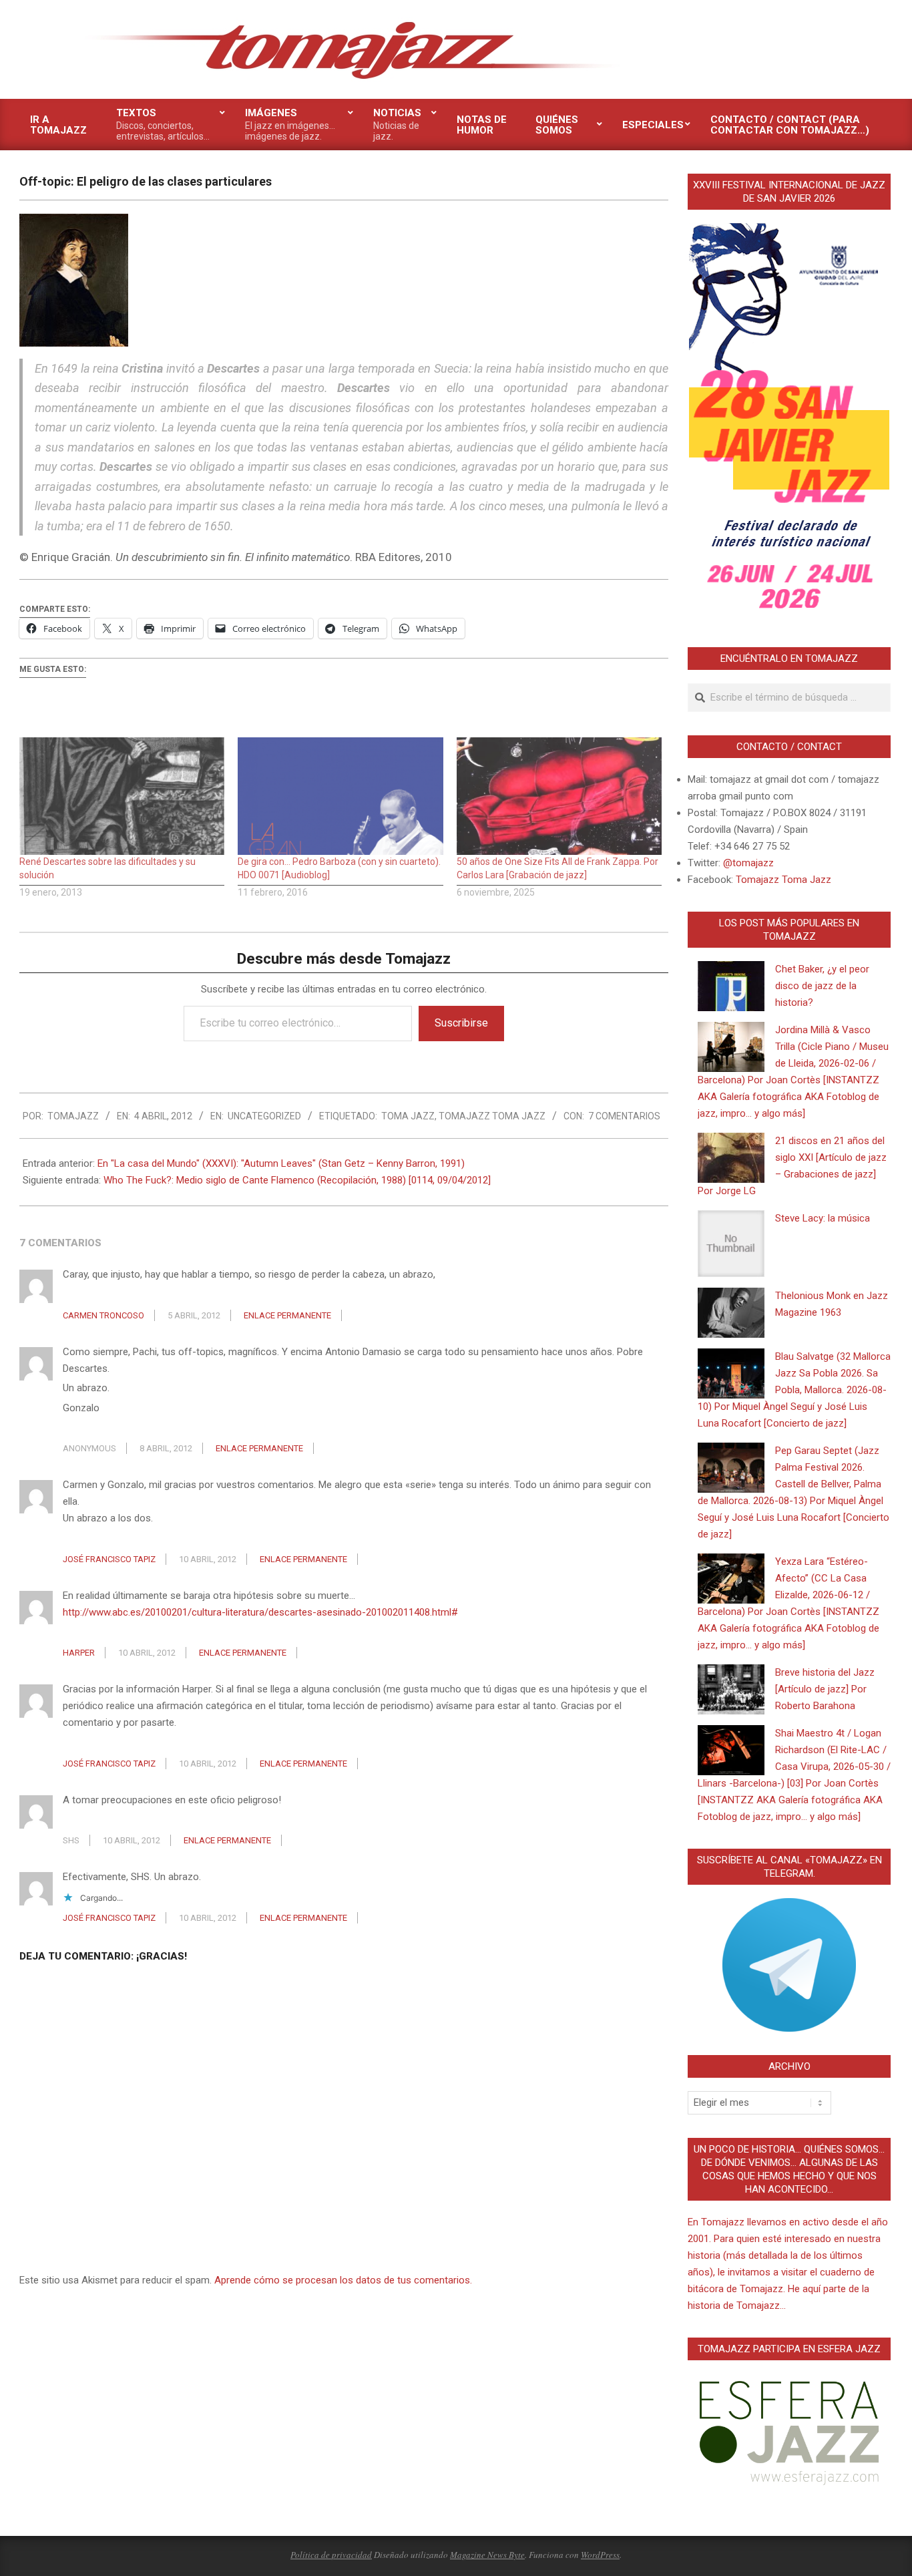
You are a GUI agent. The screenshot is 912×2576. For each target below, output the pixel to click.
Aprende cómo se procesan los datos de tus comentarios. (343, 2280)
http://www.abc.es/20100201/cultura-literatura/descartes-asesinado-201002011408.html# (260, 1612)
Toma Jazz (408, 1116)
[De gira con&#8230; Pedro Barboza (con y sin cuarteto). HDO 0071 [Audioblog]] (340, 796)
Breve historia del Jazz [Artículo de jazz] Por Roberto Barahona (825, 1689)
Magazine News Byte (487, 2555)
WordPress (600, 2555)
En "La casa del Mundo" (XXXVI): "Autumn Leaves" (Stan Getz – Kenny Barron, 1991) (281, 1163)
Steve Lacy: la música (823, 1218)
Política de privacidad (331, 2555)
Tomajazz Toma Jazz (492, 1116)
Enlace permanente (287, 1315)
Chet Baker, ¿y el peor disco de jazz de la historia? (822, 986)
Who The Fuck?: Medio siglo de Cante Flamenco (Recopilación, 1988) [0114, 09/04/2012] (297, 1180)
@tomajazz (748, 863)
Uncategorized (264, 1116)
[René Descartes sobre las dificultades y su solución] (122, 796)
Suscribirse (461, 1023)
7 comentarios (624, 1116)
